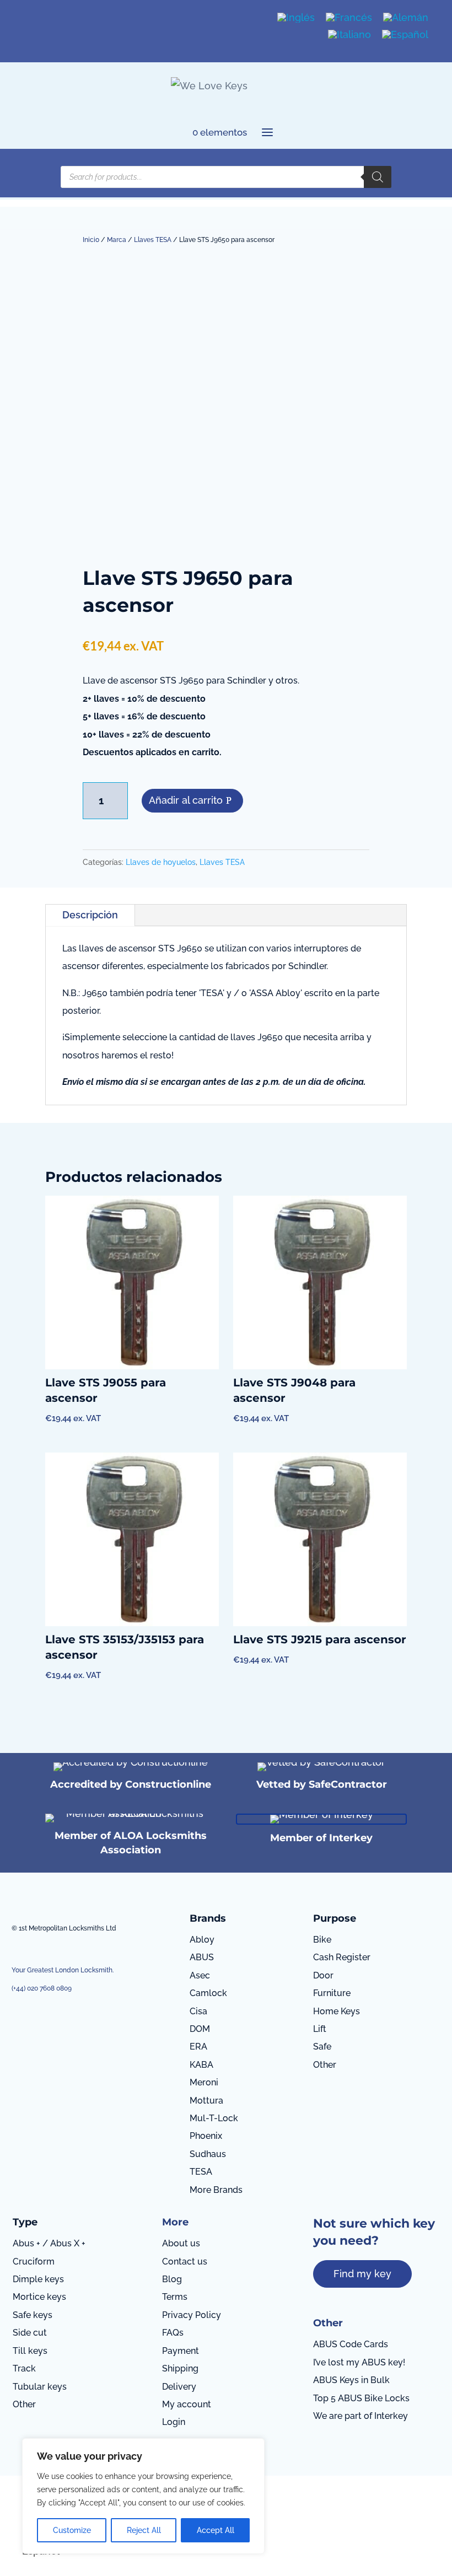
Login (174, 2422)
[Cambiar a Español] (405, 34)
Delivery (179, 2387)
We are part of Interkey (360, 2416)
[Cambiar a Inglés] (296, 18)
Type (25, 2222)
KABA (201, 2065)
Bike (322, 1940)
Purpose (335, 1918)
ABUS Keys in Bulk (351, 2380)
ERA (198, 2047)
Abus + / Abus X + (49, 2243)
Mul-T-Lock (214, 2118)
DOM (200, 2029)
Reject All (144, 2530)
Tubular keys (40, 2387)
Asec (200, 1975)
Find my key (362, 2274)
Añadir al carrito (186, 800)
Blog (172, 2279)
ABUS (202, 1957)
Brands (208, 1918)
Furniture (332, 1993)
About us (181, 2243)
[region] (143, 2496)
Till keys (30, 2351)
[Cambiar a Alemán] (406, 18)
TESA (201, 2172)
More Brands (216, 2190)
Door (323, 1975)
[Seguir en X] (58, 17)
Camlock (208, 1993)
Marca (117, 240)
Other (325, 2065)
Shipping (180, 2368)
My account (187, 2404)
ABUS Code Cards (351, 2344)
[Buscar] (378, 177)
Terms (175, 2297)
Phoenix (206, 2136)
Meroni (204, 2082)
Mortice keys (39, 2297)
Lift (320, 2029)
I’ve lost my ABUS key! (359, 2362)
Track (24, 2368)
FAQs (173, 2333)
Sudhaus (208, 2154)
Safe (322, 2047)
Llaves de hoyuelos (161, 862)
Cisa (198, 2011)
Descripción (90, 915)
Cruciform (34, 2262)
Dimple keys (38, 2279)
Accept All (216, 2530)
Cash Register (342, 1957)
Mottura (206, 2101)
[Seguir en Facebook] (20, 17)
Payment (181, 2351)
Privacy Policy (192, 2315)
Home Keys (337, 2011)
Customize (72, 2530)
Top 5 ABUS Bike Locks (361, 2398)
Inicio (91, 240)
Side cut (30, 2333)
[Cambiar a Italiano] (349, 34)
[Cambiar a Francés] (349, 18)
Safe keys (33, 2315)
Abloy (202, 1940)
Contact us (185, 2262)
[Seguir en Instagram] (38, 17)
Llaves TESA (153, 240)
